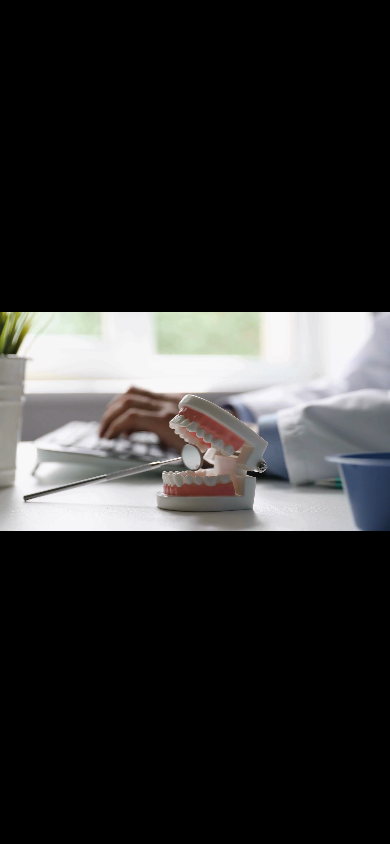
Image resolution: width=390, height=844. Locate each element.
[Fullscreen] (370, 827)
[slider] (195, 827)
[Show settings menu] (330, 827)
